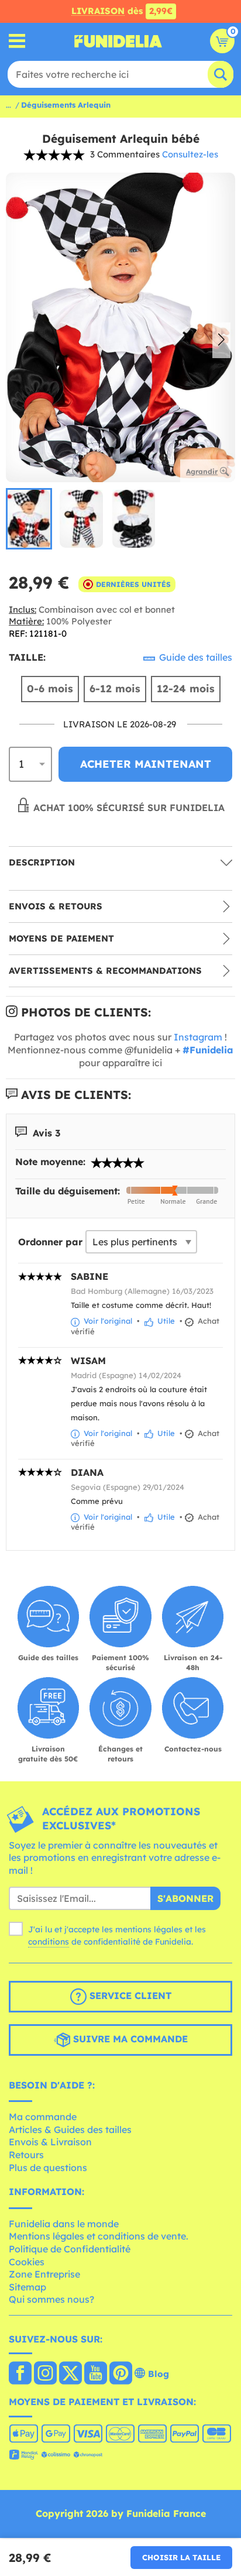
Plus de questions (48, 2168)
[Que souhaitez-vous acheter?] (17, 41)
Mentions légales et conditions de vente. (99, 2236)
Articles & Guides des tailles (70, 2130)
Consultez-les (190, 154)
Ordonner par (50, 1242)
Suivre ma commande (129, 2039)
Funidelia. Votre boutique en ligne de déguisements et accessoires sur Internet (118, 41)
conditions (49, 1942)
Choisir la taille (181, 2557)
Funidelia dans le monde (64, 2224)
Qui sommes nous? (51, 2299)
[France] (20, 2374)
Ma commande (43, 2117)
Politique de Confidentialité (70, 2249)
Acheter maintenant (146, 764)
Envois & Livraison (50, 2142)
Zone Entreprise (44, 2274)
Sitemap (27, 2287)
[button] (221, 341)
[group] (29, 519)
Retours (26, 2155)
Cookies (27, 2262)
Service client (129, 1995)
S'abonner (185, 1898)
